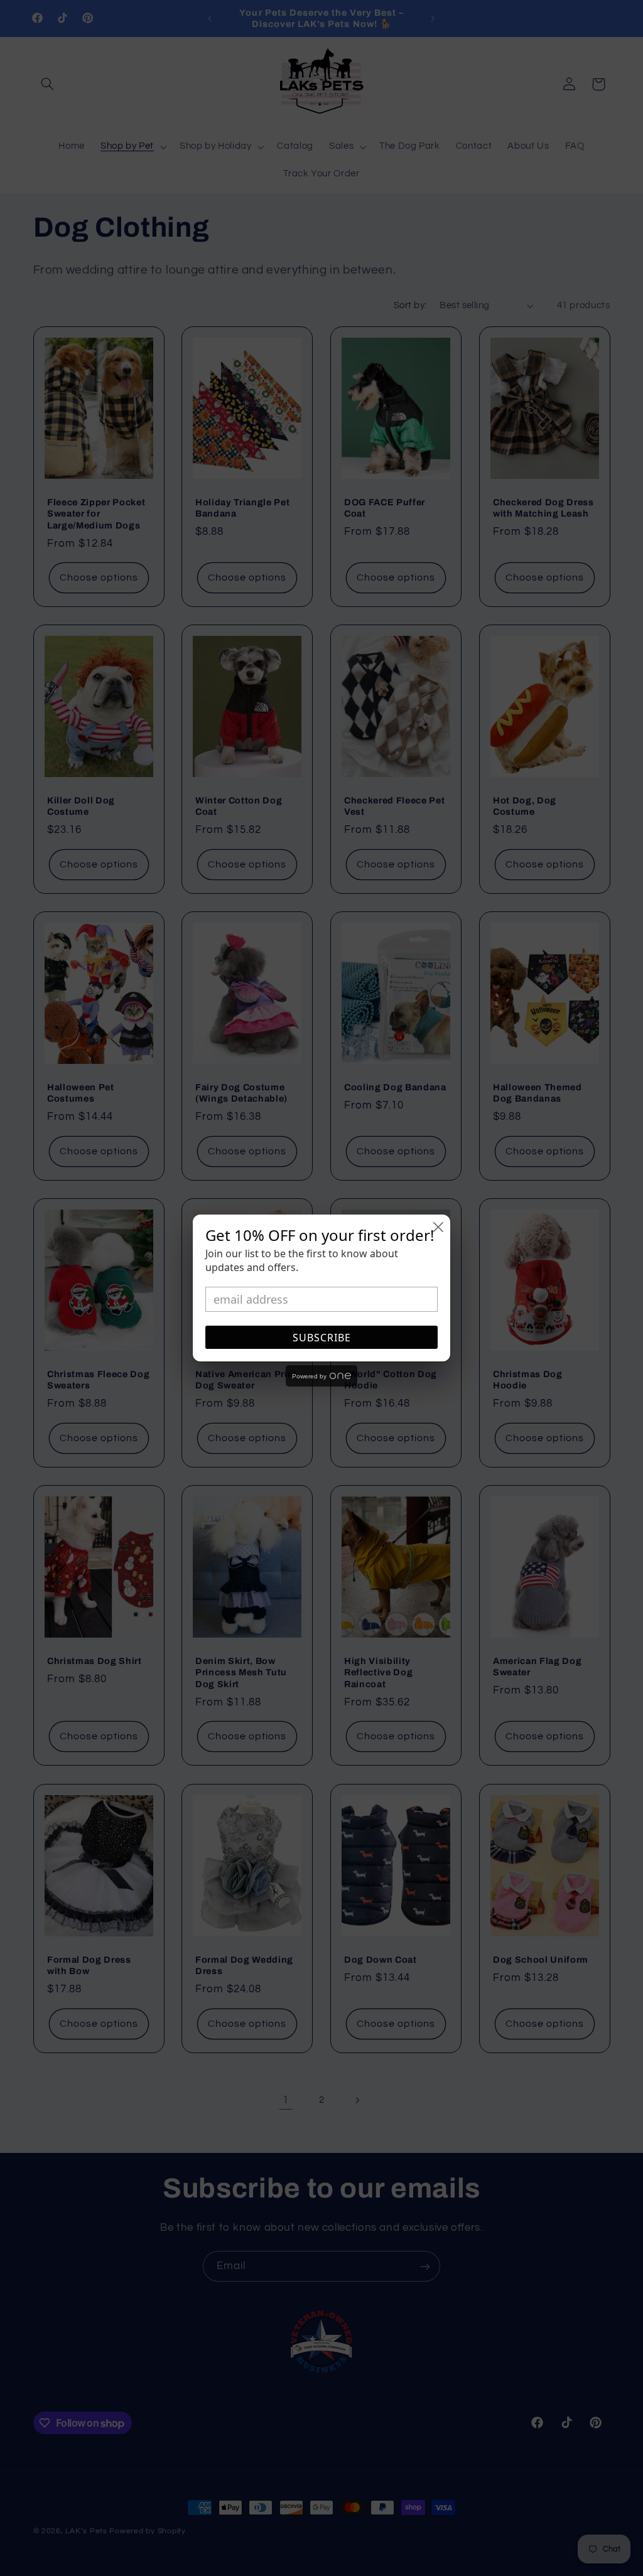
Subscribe (322, 1338)
